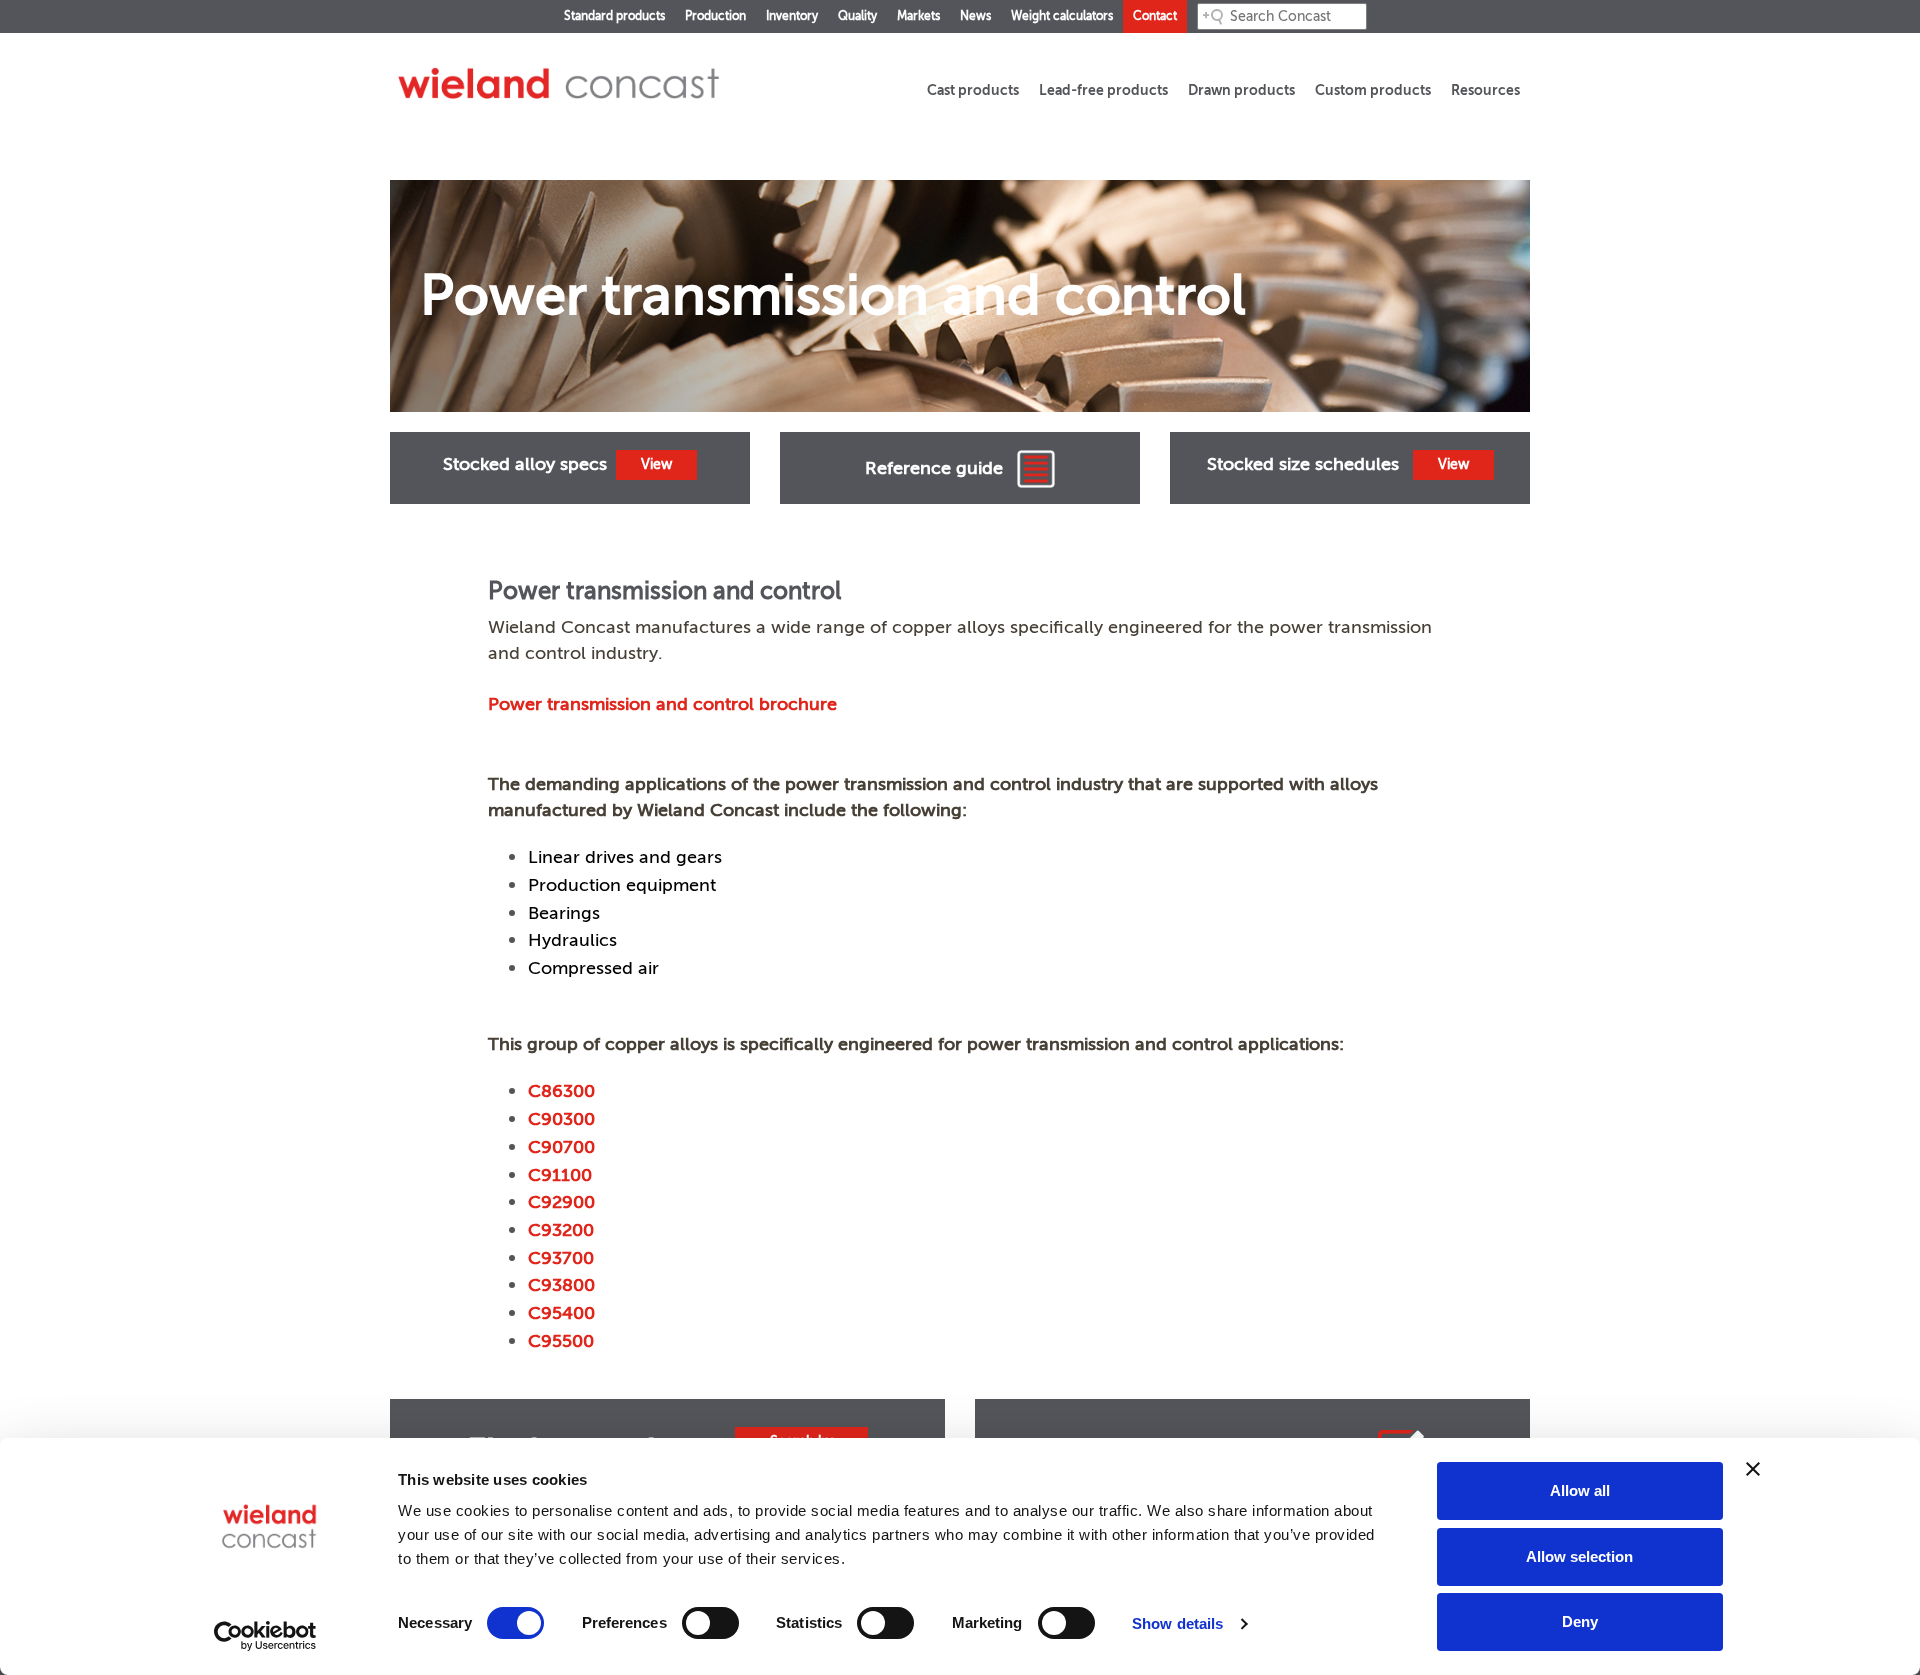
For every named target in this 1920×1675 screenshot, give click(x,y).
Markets (918, 16)
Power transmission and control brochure (662, 704)
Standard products (614, 16)
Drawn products (1241, 90)
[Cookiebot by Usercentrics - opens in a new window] (265, 1636)
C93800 (561, 1285)
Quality (857, 16)
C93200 (561, 1230)
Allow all (1580, 1490)
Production (715, 16)
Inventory (792, 16)
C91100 (560, 1175)
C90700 (561, 1147)
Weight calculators (1062, 16)
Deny (1580, 1621)
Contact (1155, 16)
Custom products (1373, 90)
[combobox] (1282, 16)
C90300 (561, 1119)
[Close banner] (1753, 1469)
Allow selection (1579, 1556)
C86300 (561, 1091)
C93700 (561, 1258)
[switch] (710, 1623)
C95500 (561, 1341)
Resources (1485, 90)
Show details (1177, 1623)
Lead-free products (1103, 90)
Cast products (973, 90)
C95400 (561, 1313)
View (656, 464)
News (975, 16)
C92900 (561, 1202)
